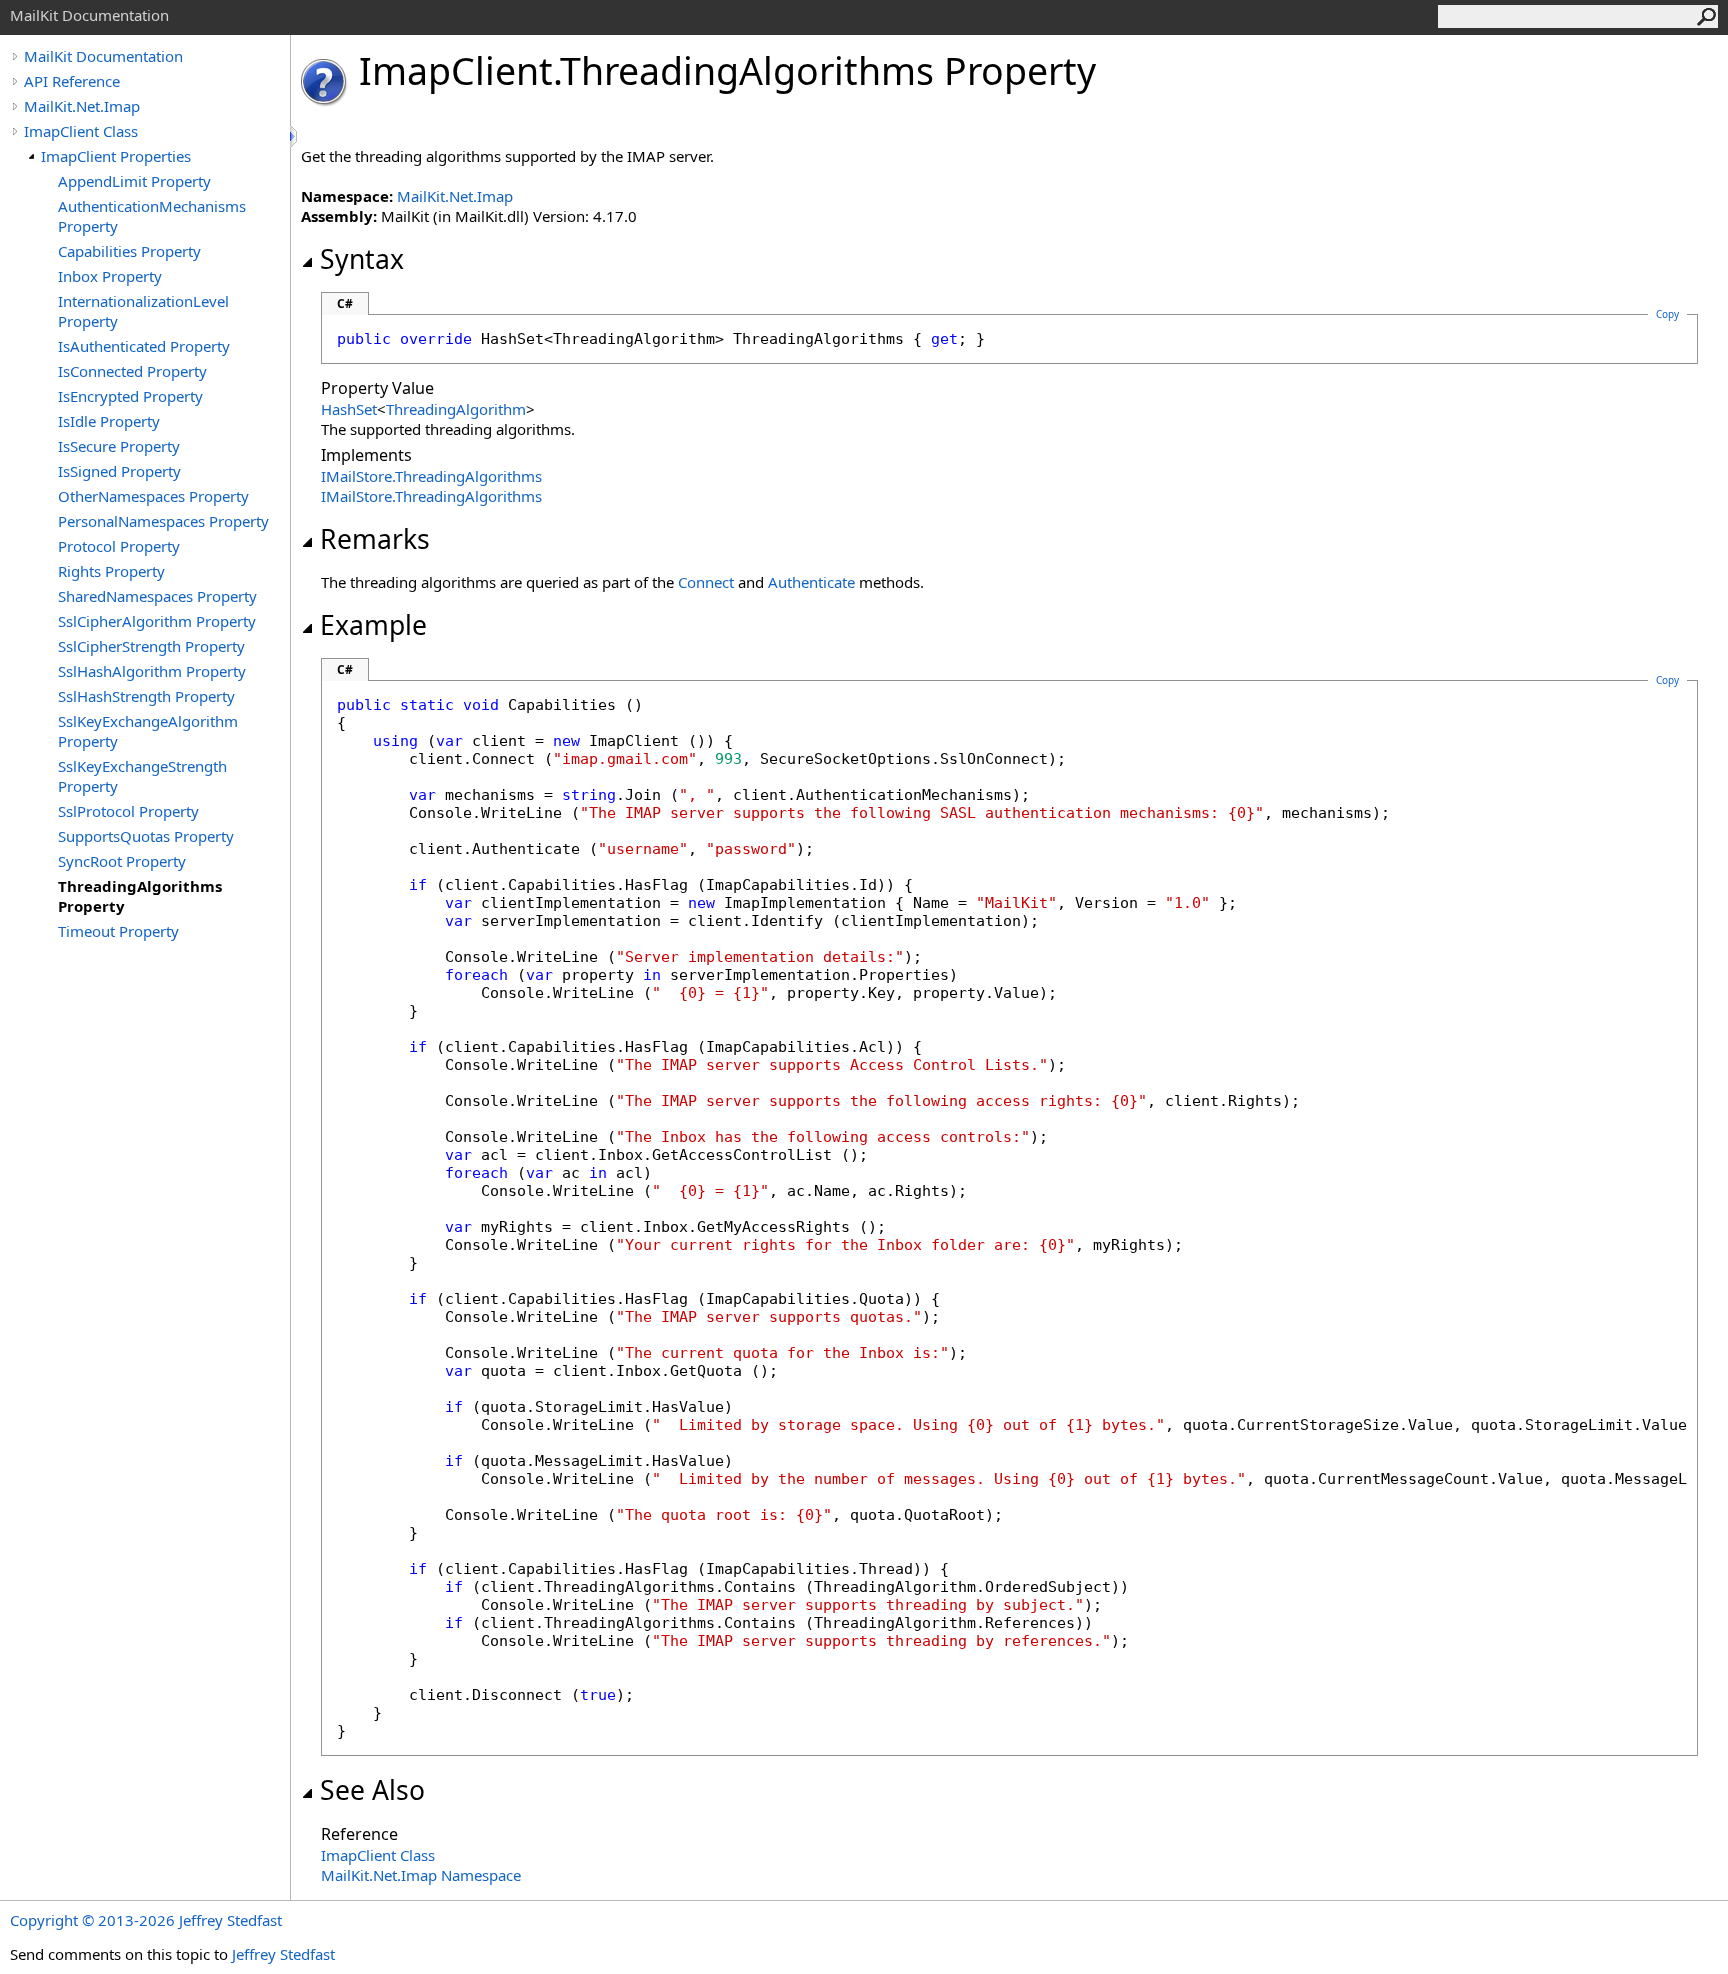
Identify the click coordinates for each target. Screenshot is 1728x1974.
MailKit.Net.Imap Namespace (421, 1875)
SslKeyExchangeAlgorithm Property (148, 731)
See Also (372, 1790)
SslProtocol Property (128, 811)
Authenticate (811, 582)
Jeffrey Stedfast (283, 1954)
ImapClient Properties (116, 156)
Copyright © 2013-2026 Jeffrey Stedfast (146, 1920)
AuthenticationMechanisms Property (152, 216)
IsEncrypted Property (130, 396)
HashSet (349, 409)
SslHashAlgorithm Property (152, 671)
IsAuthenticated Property (144, 346)
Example (373, 625)
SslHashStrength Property (146, 696)
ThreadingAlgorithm (456, 409)
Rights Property (111, 571)
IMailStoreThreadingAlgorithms (431, 476)
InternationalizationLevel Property (143, 311)
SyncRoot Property (122, 861)
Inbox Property (110, 276)
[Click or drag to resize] (295, 136)
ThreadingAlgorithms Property (140, 896)
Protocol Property (119, 546)
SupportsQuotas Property (146, 836)
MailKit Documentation (103, 56)
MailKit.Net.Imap (82, 106)
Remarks (375, 539)
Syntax (362, 259)
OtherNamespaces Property (153, 496)
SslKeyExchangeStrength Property (142, 776)
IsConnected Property (132, 371)
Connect (706, 582)
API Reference (72, 81)
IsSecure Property (119, 446)
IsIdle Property (109, 421)
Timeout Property (118, 931)
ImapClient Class (81, 131)
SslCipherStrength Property (151, 646)
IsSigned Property (119, 471)
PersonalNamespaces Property (163, 521)
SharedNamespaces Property (157, 596)
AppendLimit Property (134, 181)
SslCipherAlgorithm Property (157, 621)
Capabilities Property (129, 251)
